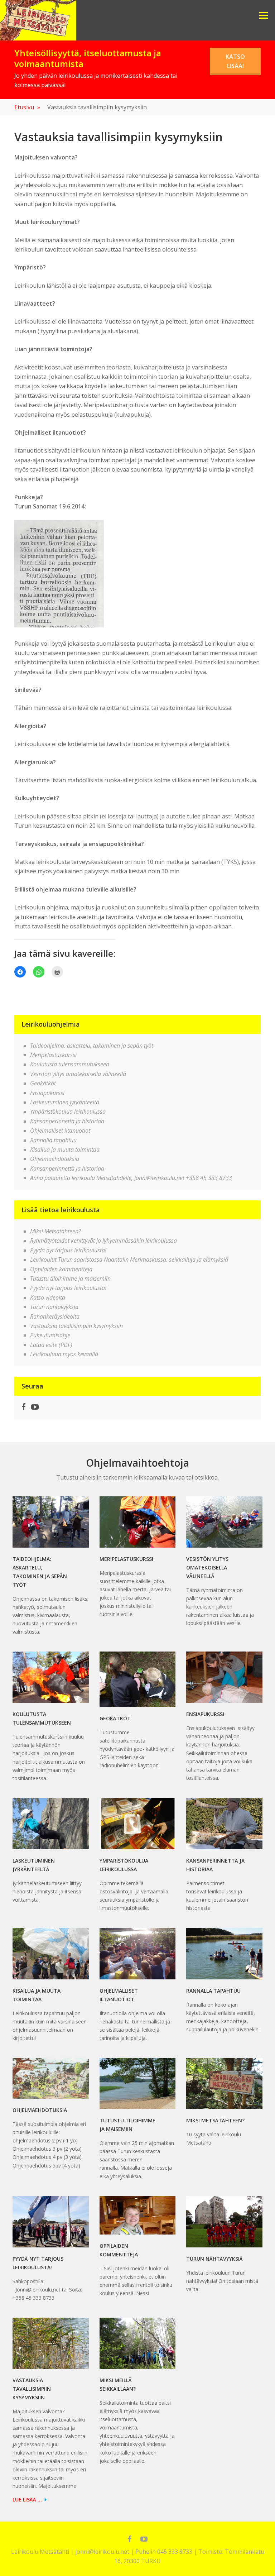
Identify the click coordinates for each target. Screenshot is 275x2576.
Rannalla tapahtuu (53, 1140)
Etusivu (27, 107)
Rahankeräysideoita (55, 1316)
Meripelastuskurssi (53, 1055)
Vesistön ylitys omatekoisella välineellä (78, 1074)
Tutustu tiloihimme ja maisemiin (70, 1279)
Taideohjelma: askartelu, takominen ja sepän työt (92, 1046)
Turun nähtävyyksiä (54, 1307)
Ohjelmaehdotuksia (55, 1159)
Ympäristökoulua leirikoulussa (68, 1112)
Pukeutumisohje (50, 1335)
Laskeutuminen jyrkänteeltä (65, 1102)
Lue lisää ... (27, 2499)
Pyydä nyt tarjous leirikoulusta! (68, 1250)
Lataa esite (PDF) (51, 1345)
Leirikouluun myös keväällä (64, 1354)
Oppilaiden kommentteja (61, 1269)
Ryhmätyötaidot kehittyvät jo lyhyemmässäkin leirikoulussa (103, 1241)
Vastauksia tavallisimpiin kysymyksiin (76, 1326)
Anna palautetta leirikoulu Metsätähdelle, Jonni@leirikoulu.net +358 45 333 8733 (131, 1178)
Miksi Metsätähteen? (56, 1231)
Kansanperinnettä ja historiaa (67, 1121)
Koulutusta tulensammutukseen (70, 1064)
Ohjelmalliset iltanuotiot (60, 1131)
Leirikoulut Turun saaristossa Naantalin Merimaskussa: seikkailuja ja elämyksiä (129, 1260)
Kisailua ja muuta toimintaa (65, 1150)
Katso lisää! (235, 61)
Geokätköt (43, 1083)
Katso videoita (48, 1297)
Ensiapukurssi (47, 1093)
